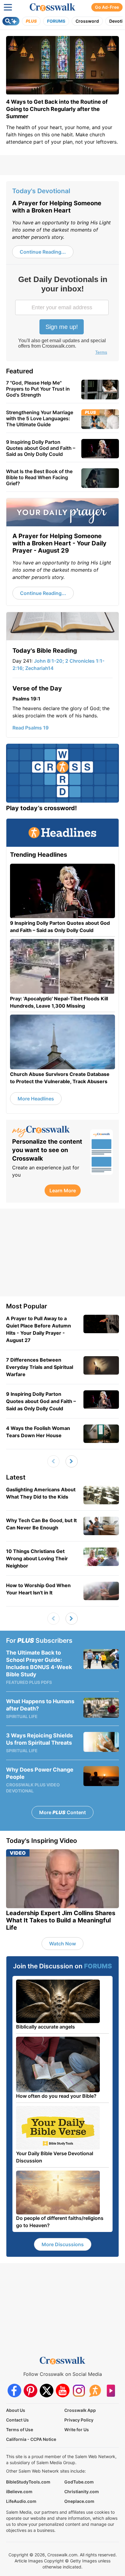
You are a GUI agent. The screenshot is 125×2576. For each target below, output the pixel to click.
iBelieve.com (19, 2492)
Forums (56, 21)
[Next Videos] (72, 1461)
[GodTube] (111, 2391)
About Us (16, 2410)
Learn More (63, 1191)
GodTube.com (79, 2482)
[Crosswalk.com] (52, 7)
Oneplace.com (79, 2501)
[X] (47, 2391)
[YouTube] (63, 2391)
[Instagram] (79, 2391)
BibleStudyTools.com (28, 2482)
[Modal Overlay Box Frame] (62, 316)
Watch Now (62, 1944)
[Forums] (95, 2391)
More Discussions (63, 2244)
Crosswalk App (80, 2410)
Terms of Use (20, 2430)
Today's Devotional (41, 191)
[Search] (11, 21)
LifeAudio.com (21, 2501)
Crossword (87, 21)
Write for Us (77, 2430)
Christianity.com (82, 2492)
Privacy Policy (79, 2420)
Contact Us (17, 2420)
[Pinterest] (30, 2391)
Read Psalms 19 (30, 728)
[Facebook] (14, 2391)
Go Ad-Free (107, 7)
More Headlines (36, 1099)
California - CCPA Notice (31, 2439)
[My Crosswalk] (48, 1132)
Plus (31, 21)
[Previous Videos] (53, 1461)
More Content (62, 1812)
